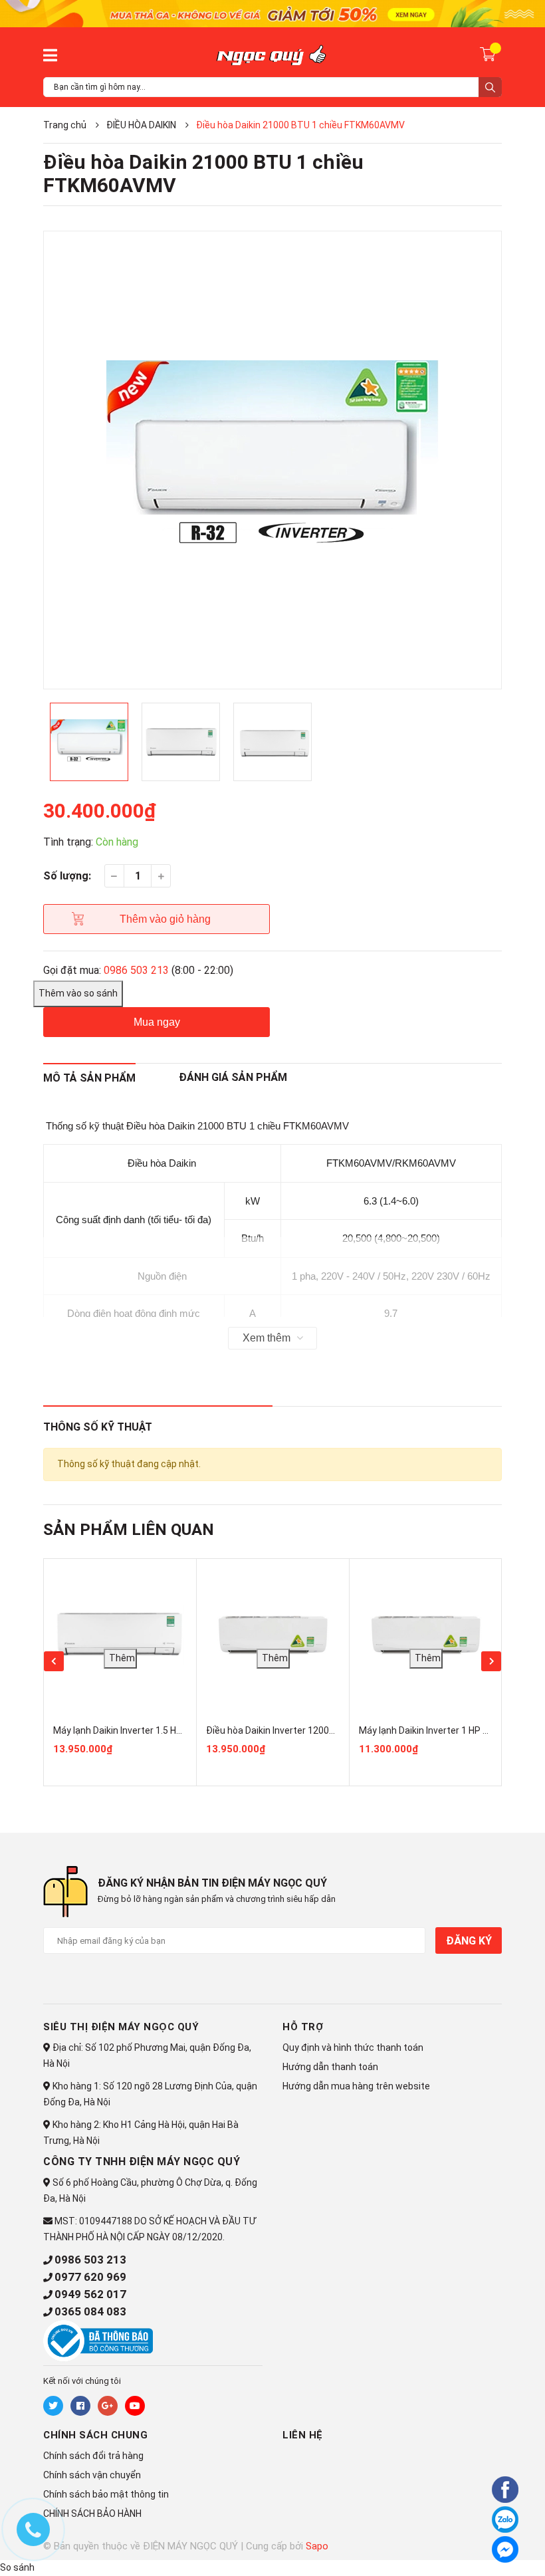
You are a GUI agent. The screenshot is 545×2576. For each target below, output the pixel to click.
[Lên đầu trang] (469, 2547)
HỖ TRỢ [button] (303, 2027)
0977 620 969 (90, 2277)
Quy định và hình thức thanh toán (353, 2048)
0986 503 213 (136, 970)
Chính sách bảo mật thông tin (106, 2494)
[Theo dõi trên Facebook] (80, 2406)
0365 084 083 (90, 2311)
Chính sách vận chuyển (92, 2475)
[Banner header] (272, 13)
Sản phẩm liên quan (129, 1530)
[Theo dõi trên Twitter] (53, 2406)
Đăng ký (469, 1941)
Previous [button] (54, 1661)
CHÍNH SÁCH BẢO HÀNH (92, 2514)
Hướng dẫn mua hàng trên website (356, 2086)
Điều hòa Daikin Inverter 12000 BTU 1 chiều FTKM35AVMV (328, 1730)
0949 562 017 (90, 2294)
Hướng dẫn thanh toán (330, 2067)
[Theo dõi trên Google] (108, 2406)
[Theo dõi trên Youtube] (135, 2406)
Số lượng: (67, 876)
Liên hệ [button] (303, 2435)
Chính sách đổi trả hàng (93, 2456)
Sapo (317, 2546)
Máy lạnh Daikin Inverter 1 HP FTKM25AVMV (451, 1730)
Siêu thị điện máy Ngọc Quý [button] (121, 2027)
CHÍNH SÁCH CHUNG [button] (95, 2435)
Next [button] (491, 1661)
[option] (272, 460)
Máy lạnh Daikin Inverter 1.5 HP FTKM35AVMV (149, 1730)
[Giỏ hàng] (490, 54)
